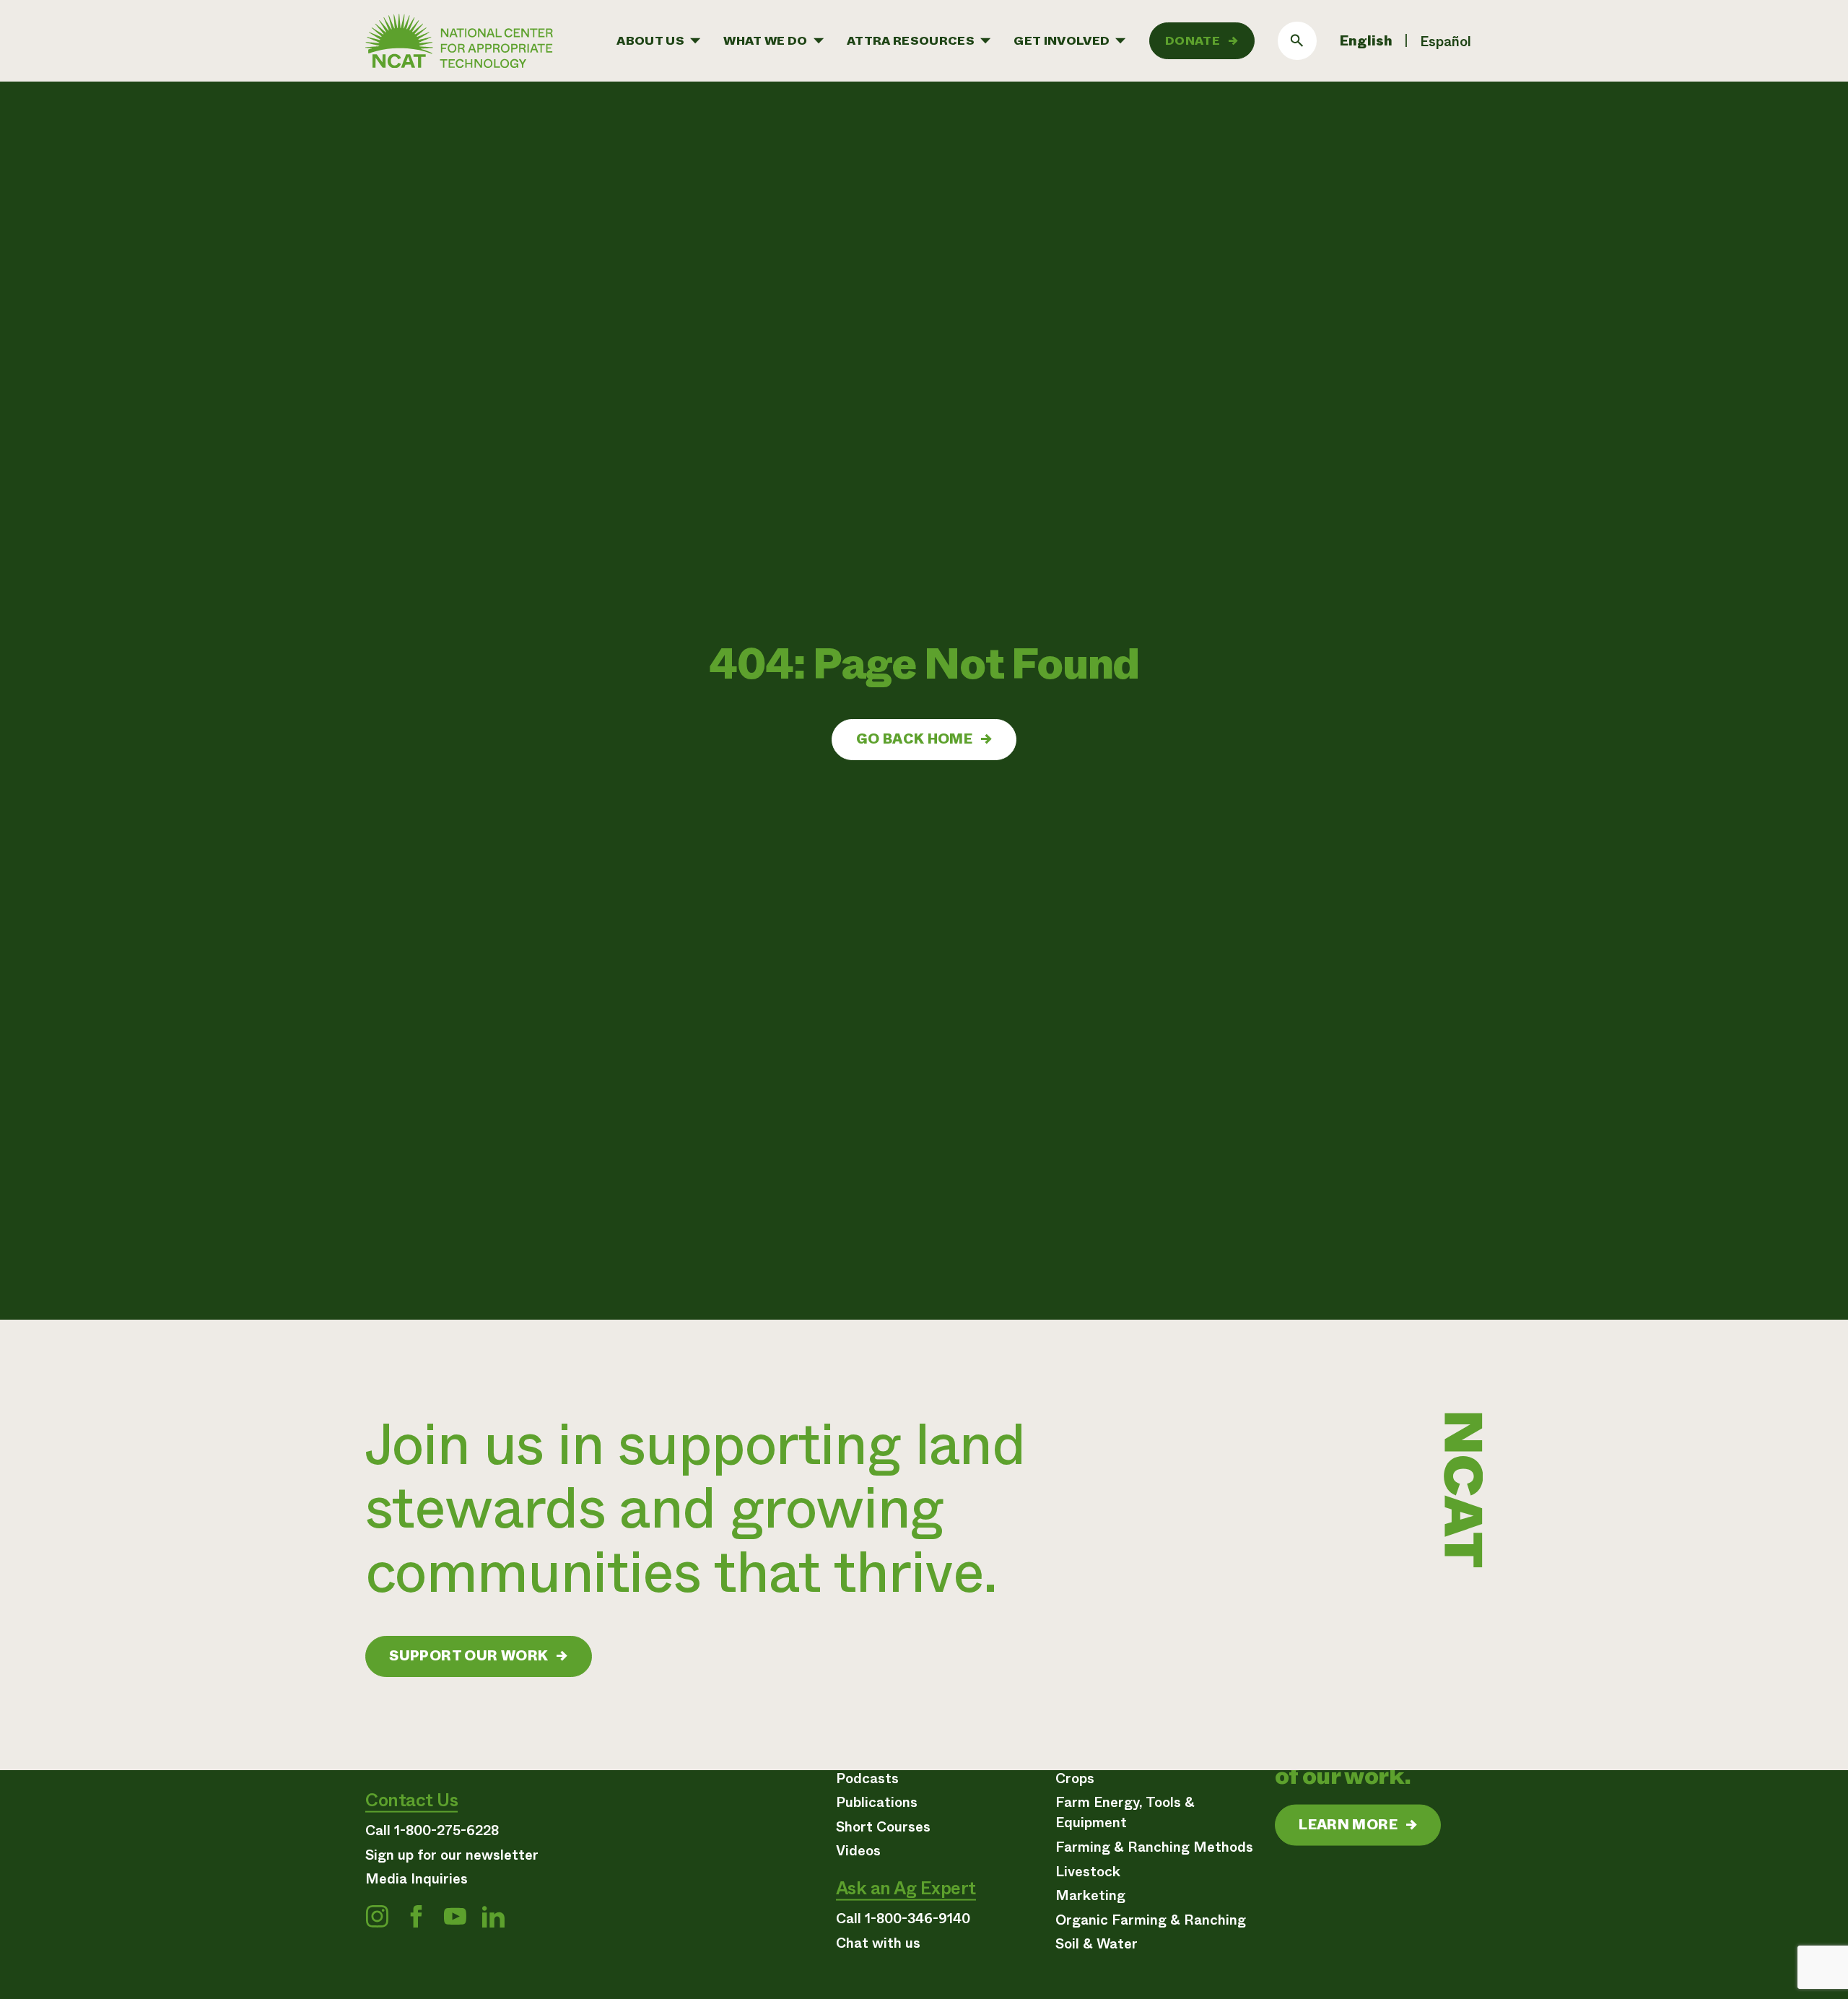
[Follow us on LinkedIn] (493, 1916)
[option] (1446, 42)
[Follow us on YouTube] (455, 1916)
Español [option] (1446, 42)
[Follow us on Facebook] (416, 1916)
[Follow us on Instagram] (377, 1916)
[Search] (1297, 41)
